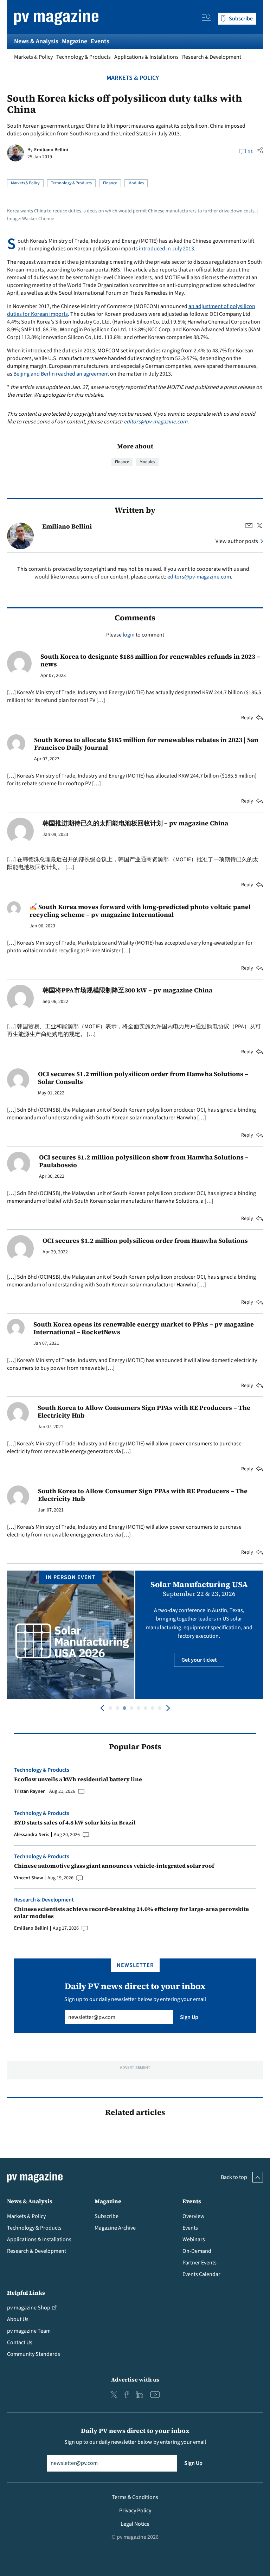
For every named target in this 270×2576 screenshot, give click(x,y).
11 (250, 152)
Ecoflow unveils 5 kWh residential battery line (78, 1779)
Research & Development (212, 57)
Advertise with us (135, 2379)
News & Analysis (36, 41)
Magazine (75, 41)
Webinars (194, 2239)
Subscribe (107, 2216)
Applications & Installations (146, 57)
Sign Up (189, 2017)
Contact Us (20, 2342)
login (129, 635)
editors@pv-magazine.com (156, 422)
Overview (194, 2216)
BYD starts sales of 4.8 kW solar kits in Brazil (75, 1822)
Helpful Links (26, 2293)
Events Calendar (201, 2274)
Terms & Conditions (135, 2497)
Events (100, 41)
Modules (136, 183)
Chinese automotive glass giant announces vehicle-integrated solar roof (114, 1866)
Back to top (234, 2177)
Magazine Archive (115, 2228)
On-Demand (197, 2251)
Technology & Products (83, 57)
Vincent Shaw (28, 1878)
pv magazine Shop (29, 2308)
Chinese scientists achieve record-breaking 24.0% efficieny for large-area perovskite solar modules (131, 1912)
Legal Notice (135, 2524)
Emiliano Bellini (51, 150)
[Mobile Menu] (206, 19)
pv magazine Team (29, 2331)
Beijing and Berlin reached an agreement (61, 374)
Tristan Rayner (29, 1791)
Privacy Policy (135, 2511)
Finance (110, 183)
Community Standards (34, 2354)
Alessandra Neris (32, 1835)
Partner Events (200, 2263)
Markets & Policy (33, 57)
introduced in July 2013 (166, 249)
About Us (18, 2319)
